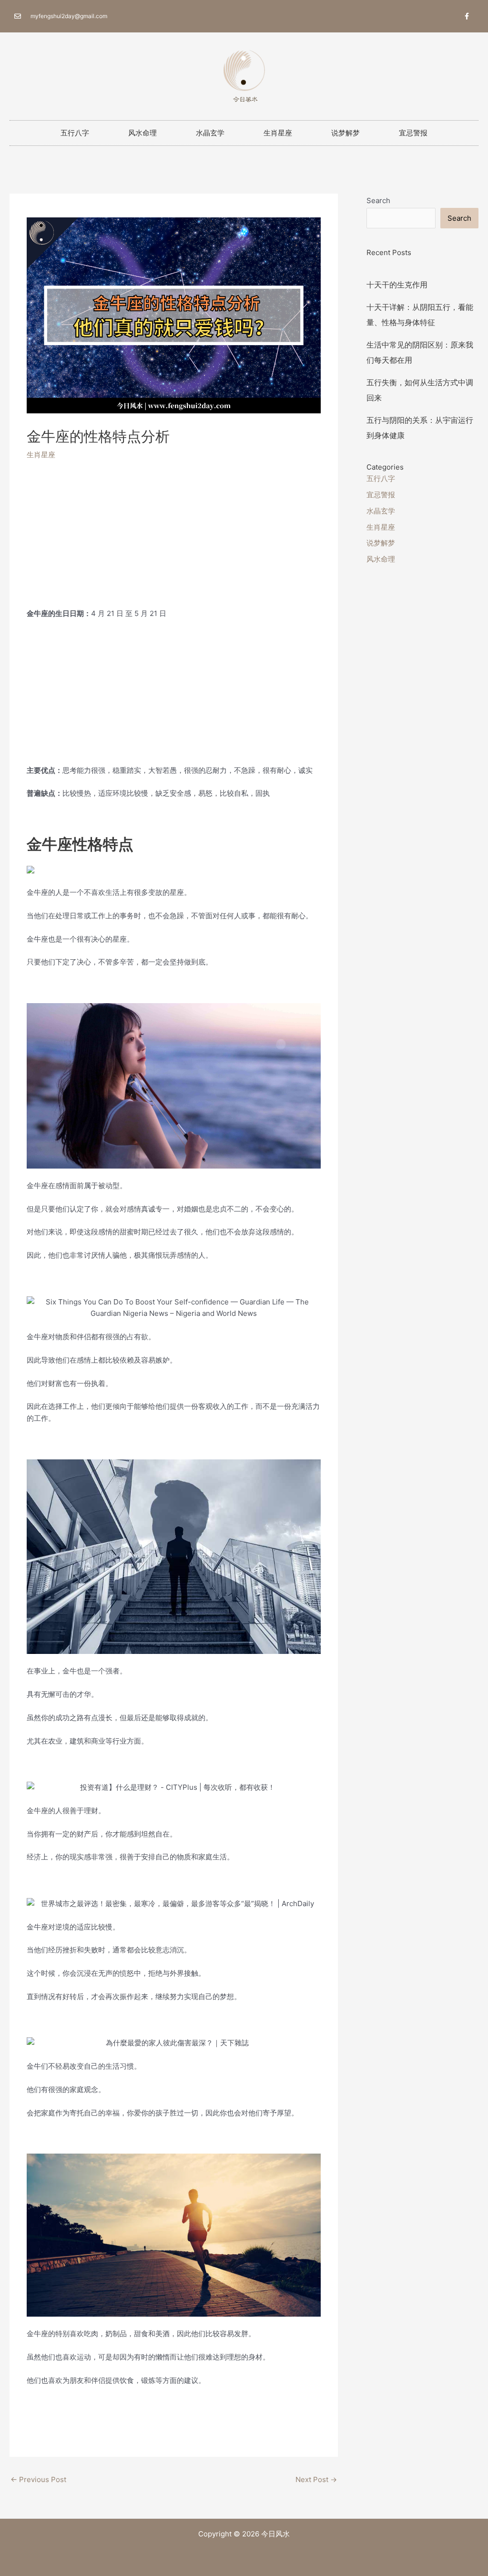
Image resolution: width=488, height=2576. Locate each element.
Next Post (316, 2479)
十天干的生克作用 (397, 285)
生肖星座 (278, 133)
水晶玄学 (210, 133)
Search (378, 200)
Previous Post (38, 2479)
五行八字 (75, 133)
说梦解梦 (346, 133)
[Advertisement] (174, 541)
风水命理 (142, 133)
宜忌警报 (413, 133)
